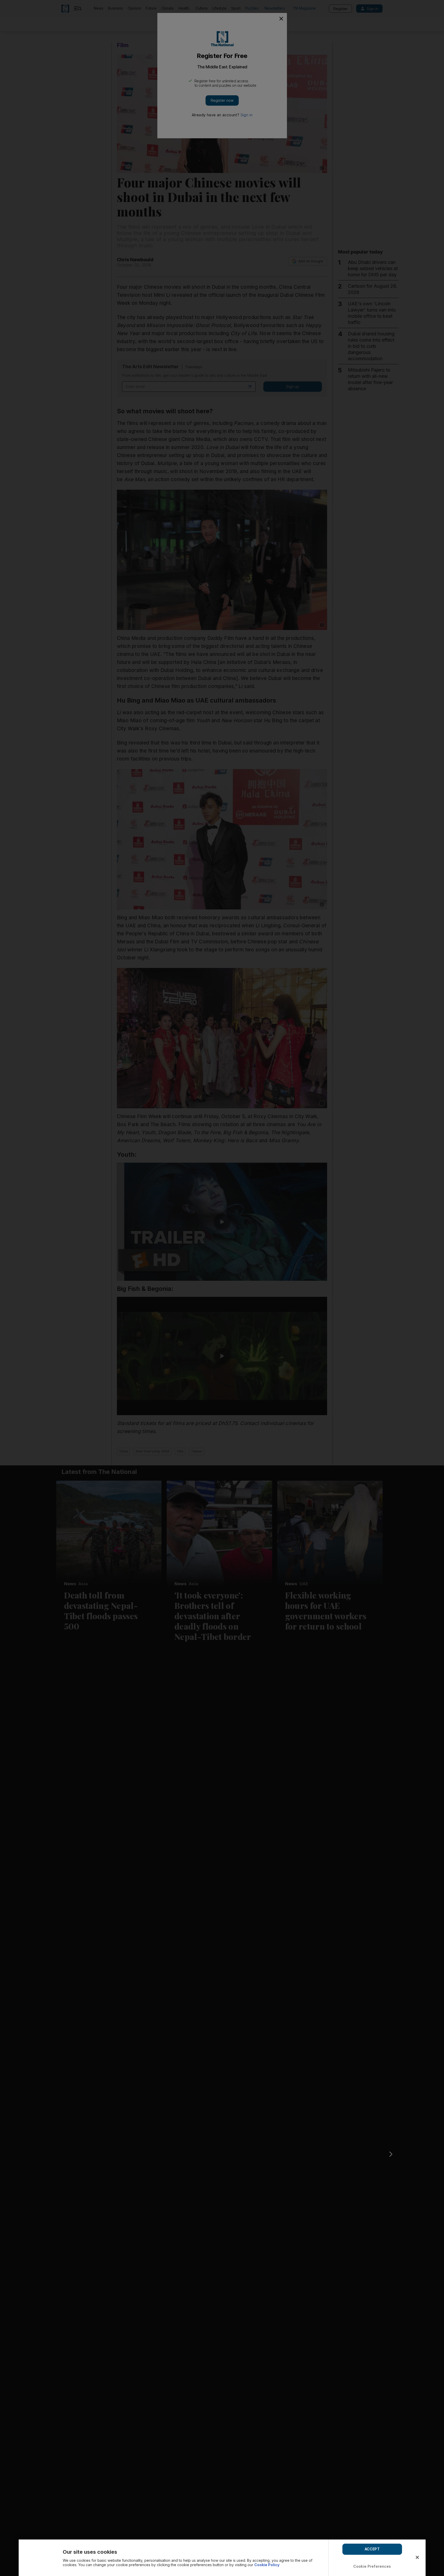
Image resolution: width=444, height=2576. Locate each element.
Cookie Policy (267, 2565)
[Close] (417, 2557)
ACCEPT (372, 2549)
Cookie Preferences (372, 2566)
